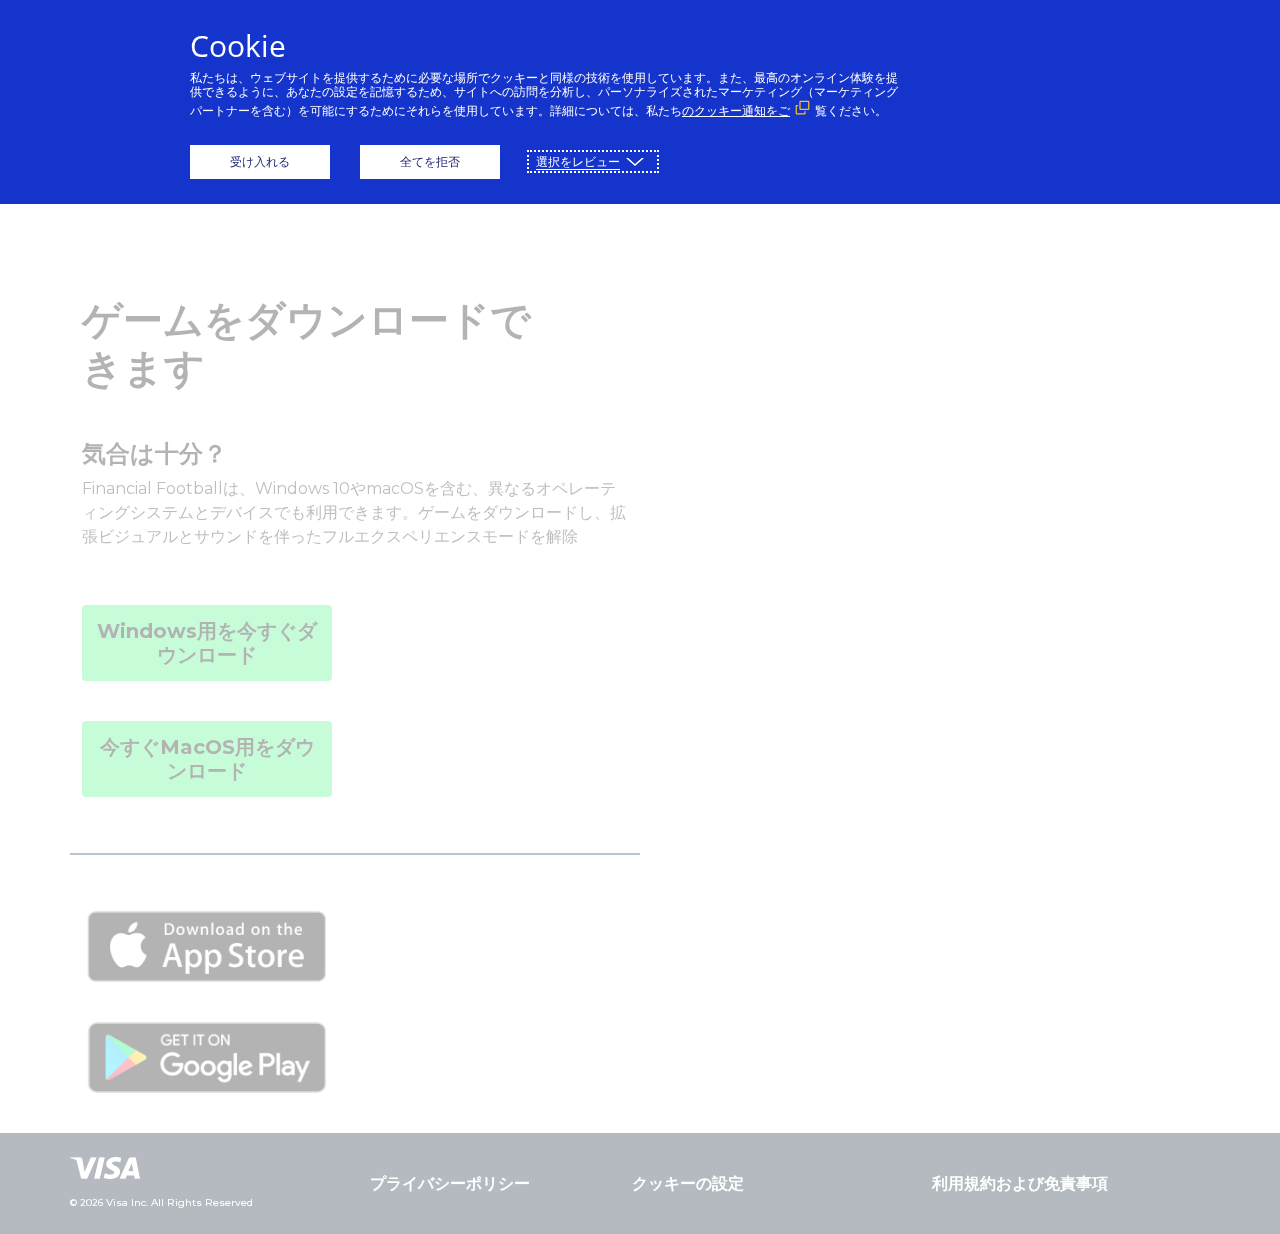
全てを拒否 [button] (430, 161)
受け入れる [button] (260, 161)
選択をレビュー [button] (578, 161)
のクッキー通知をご (736, 110)
